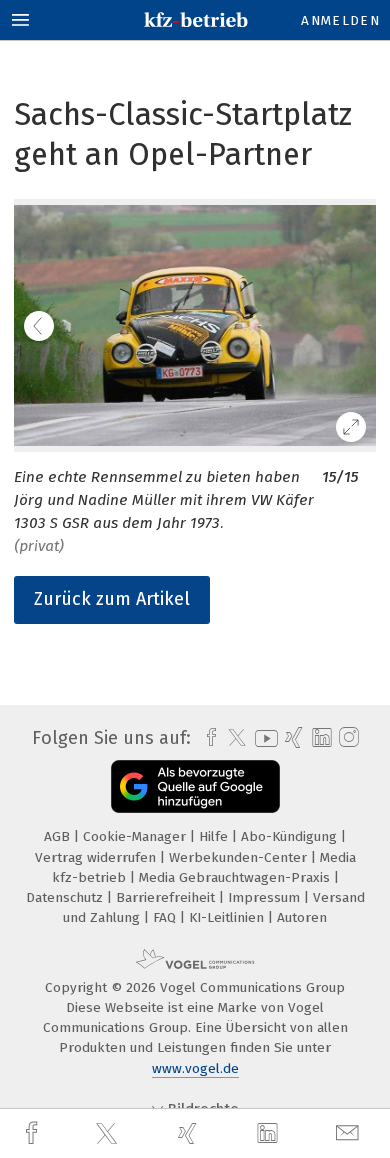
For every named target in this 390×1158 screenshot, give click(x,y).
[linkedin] (270, 1134)
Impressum (266, 897)
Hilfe (215, 836)
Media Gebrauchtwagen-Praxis (236, 877)
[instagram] (346, 738)
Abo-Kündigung (291, 836)
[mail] (350, 1133)
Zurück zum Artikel (112, 599)
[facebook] (34, 1133)
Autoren (302, 917)
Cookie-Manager (136, 836)
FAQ (166, 917)
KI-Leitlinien (228, 917)
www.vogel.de (195, 1068)
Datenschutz (66, 897)
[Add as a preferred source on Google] (195, 786)
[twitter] (109, 1134)
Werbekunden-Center (240, 857)
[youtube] (263, 738)
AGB (59, 836)
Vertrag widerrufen (97, 857)
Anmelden (340, 20)
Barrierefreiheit (167, 897)
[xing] (190, 1133)
